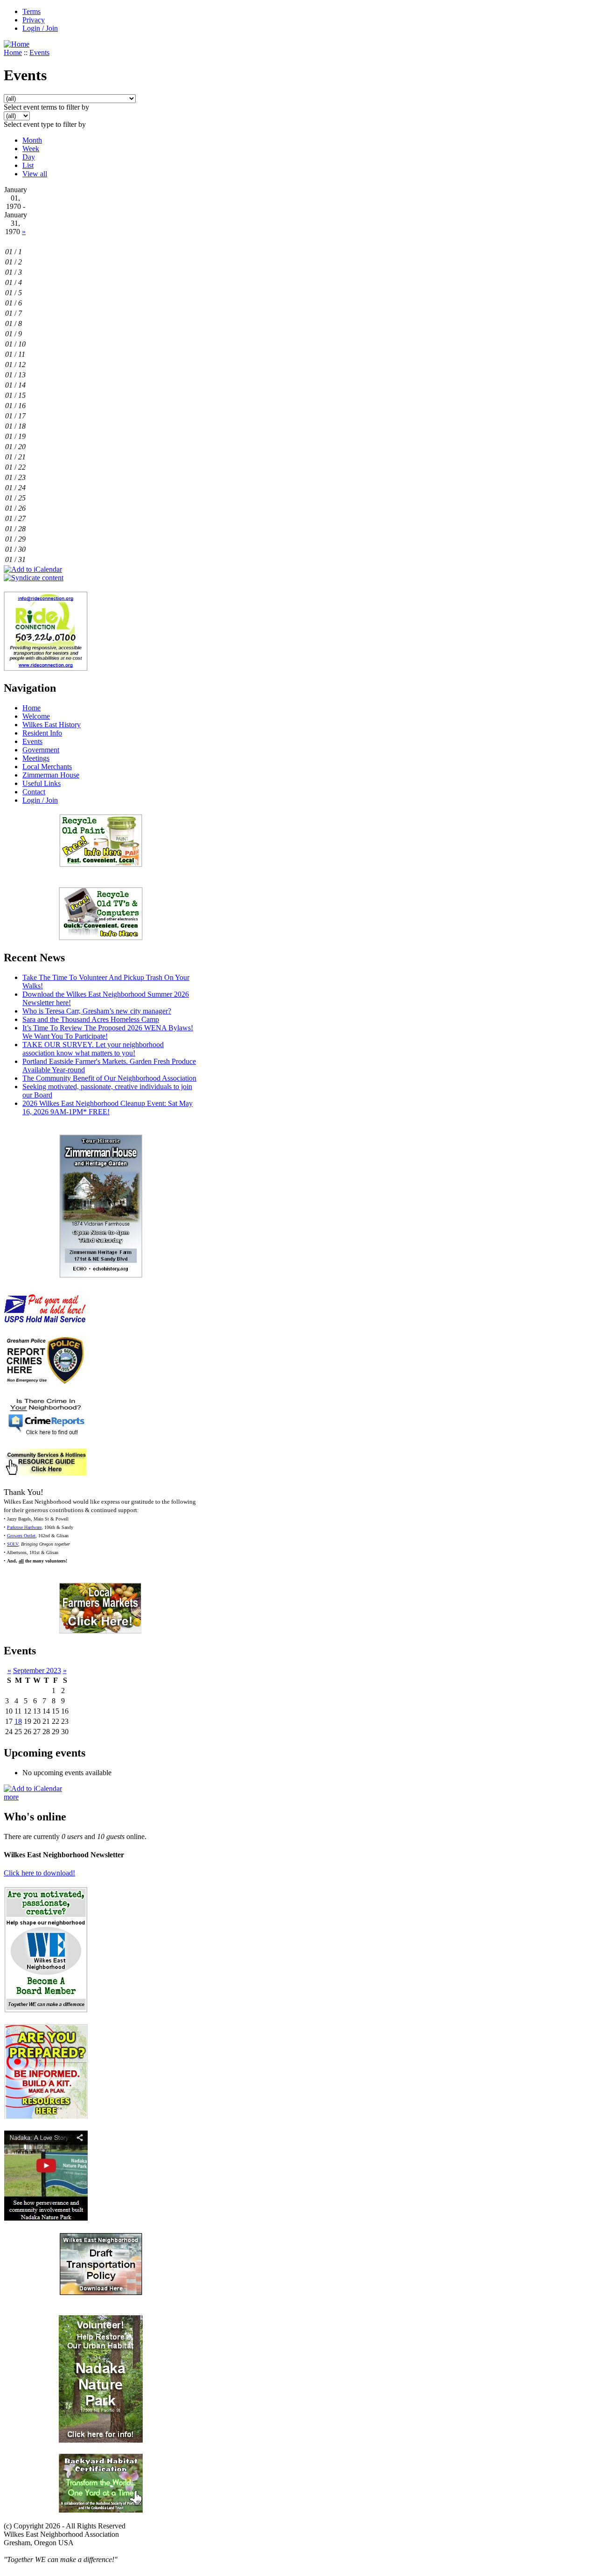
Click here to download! (39, 1873)
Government (41, 750)
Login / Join (40, 28)
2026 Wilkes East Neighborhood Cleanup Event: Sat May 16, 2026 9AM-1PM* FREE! (108, 1107)
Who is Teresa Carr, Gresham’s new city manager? (97, 1011)
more (11, 1797)
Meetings (36, 758)
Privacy (34, 20)
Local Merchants (47, 767)
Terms (31, 11)
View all (35, 174)
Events (39, 52)
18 (18, 1721)
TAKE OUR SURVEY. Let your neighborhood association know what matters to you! (93, 1049)
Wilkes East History (52, 725)
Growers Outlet (21, 1536)
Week (31, 149)
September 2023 (37, 1670)
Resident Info (42, 733)
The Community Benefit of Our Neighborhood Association (109, 1078)
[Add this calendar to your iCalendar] (33, 569)
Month (32, 140)
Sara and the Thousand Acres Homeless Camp (91, 1019)
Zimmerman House (51, 775)
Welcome (36, 716)
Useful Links (42, 783)
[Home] (17, 44)
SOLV (13, 1544)
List (28, 165)
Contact (34, 792)
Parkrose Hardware (24, 1527)
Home (13, 52)
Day (29, 157)
